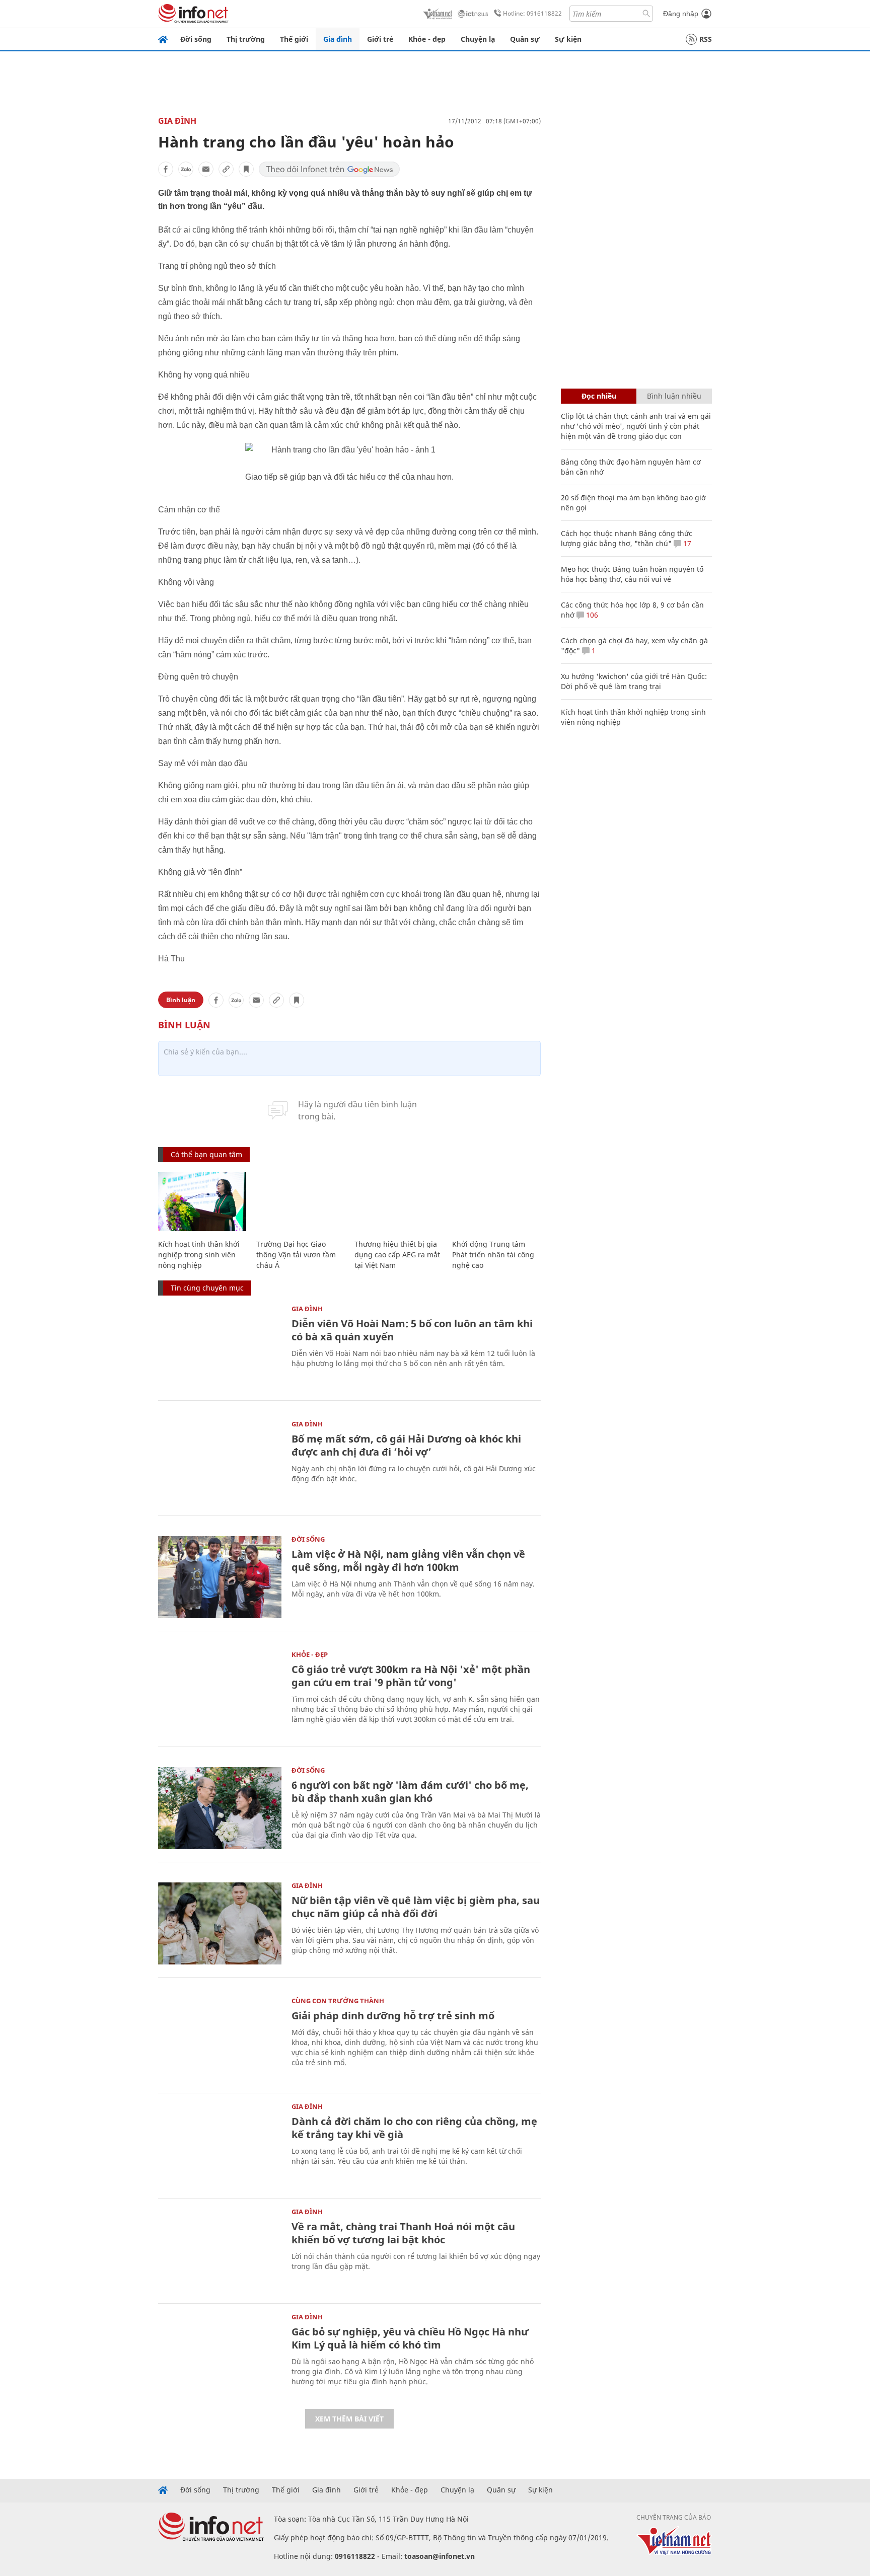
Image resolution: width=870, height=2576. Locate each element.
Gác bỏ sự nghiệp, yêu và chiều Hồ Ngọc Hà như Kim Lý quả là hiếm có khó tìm (410, 2338)
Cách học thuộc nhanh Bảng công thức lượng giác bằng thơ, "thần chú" (627, 538)
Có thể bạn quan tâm (206, 1154)
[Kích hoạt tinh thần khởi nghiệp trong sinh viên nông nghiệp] (202, 1202)
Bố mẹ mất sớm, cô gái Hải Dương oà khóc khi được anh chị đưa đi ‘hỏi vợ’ (406, 1445)
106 (591, 615)
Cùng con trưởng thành (338, 2001)
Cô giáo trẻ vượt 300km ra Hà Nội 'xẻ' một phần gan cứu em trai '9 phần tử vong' (411, 1676)
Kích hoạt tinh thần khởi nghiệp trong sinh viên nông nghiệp (199, 1255)
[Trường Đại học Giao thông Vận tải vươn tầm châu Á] (300, 1202)
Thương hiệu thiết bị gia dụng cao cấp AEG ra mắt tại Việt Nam (397, 1255)
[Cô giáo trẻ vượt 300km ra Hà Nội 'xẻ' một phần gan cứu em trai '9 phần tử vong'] (220, 1692)
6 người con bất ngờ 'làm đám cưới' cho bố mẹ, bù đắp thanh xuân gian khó (410, 1792)
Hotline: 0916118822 (532, 13)
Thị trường (246, 39)
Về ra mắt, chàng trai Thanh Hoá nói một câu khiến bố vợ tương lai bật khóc (403, 2233)
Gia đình (338, 39)
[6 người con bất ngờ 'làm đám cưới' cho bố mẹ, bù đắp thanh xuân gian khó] (220, 1808)
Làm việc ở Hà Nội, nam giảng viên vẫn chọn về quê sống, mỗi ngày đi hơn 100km (408, 1561)
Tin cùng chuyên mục (207, 1288)
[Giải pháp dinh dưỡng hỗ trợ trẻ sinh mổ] (220, 2039)
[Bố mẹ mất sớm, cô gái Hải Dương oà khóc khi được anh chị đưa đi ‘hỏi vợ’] (220, 1462)
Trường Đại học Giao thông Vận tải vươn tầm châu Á (296, 1255)
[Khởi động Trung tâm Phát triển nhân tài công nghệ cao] (496, 1202)
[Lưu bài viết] (246, 169)
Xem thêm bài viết (349, 2419)
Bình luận (181, 1000)
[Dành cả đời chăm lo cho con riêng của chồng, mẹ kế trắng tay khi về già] (220, 2144)
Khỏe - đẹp (427, 39)
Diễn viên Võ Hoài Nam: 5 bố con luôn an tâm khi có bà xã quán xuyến (412, 1330)
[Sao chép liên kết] (226, 169)
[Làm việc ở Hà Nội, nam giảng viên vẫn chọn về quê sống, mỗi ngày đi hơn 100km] (220, 1577)
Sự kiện (568, 39)
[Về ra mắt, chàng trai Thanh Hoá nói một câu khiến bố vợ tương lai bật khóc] (220, 2250)
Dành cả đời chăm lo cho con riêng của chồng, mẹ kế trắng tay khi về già (414, 2128)
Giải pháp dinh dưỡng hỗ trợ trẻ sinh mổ (393, 2016)
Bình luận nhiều (674, 396)
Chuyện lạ (478, 39)
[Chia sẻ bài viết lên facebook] (166, 169)
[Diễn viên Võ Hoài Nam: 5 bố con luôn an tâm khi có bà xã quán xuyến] (220, 1347)
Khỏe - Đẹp (310, 1654)
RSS (706, 39)
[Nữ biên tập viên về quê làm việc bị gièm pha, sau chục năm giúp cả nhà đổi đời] (220, 1923)
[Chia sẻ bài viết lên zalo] (186, 169)
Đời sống (196, 39)
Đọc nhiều (599, 396)
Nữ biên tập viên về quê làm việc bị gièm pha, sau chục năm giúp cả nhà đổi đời (416, 1907)
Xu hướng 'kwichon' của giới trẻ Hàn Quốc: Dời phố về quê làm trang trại (634, 681)
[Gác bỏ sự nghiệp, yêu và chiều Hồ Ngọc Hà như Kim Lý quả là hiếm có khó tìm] (220, 2355)
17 (686, 543)
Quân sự (525, 39)
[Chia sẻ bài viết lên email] (206, 169)
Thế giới (294, 39)
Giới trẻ (380, 39)
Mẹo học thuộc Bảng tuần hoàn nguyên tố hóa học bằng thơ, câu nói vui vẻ (632, 574)
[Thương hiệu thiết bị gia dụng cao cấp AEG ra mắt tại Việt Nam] (398, 1202)
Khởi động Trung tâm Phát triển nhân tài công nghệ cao (493, 1255)
